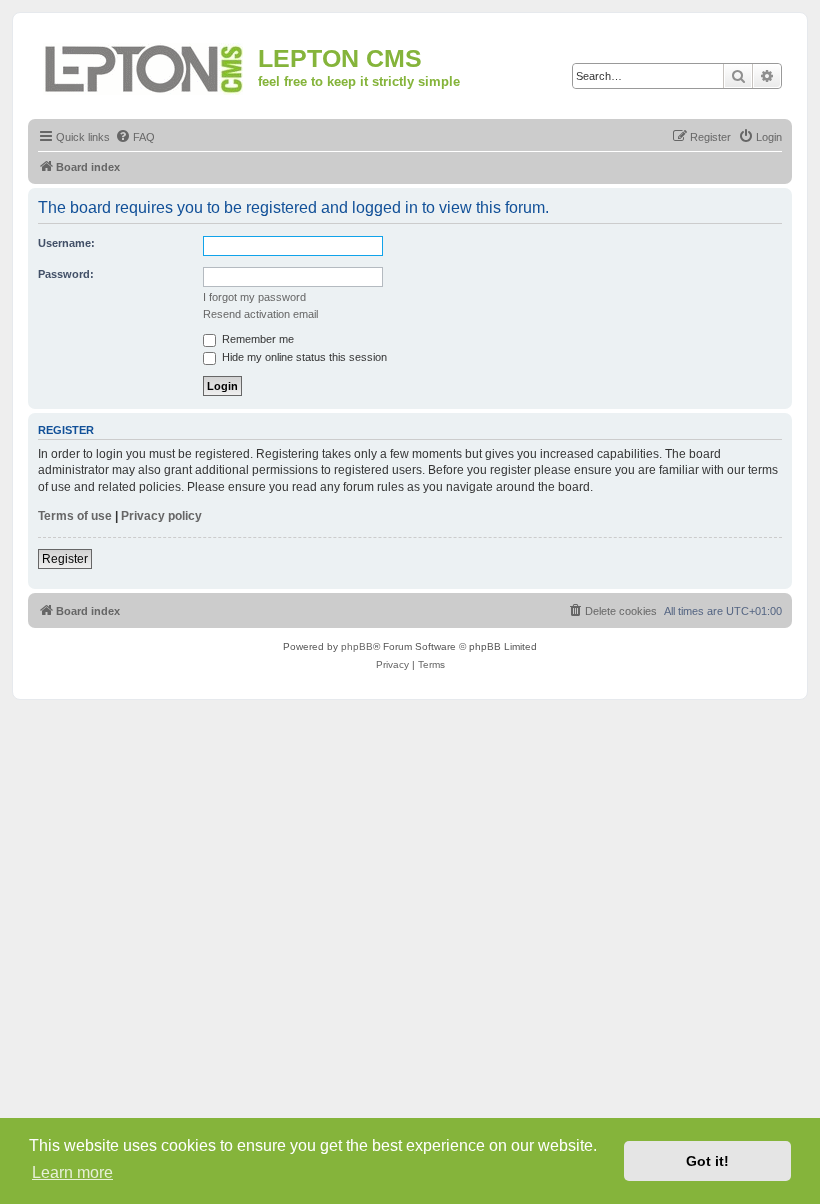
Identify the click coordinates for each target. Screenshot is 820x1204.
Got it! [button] (707, 1161)
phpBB (357, 646)
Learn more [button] (72, 1172)
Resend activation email (260, 314)
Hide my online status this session (303, 357)
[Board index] (145, 65)
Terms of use (75, 516)
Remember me (256, 339)
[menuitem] (135, 137)
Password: (66, 274)
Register (65, 559)
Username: (66, 243)
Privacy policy (161, 516)
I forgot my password (254, 297)
